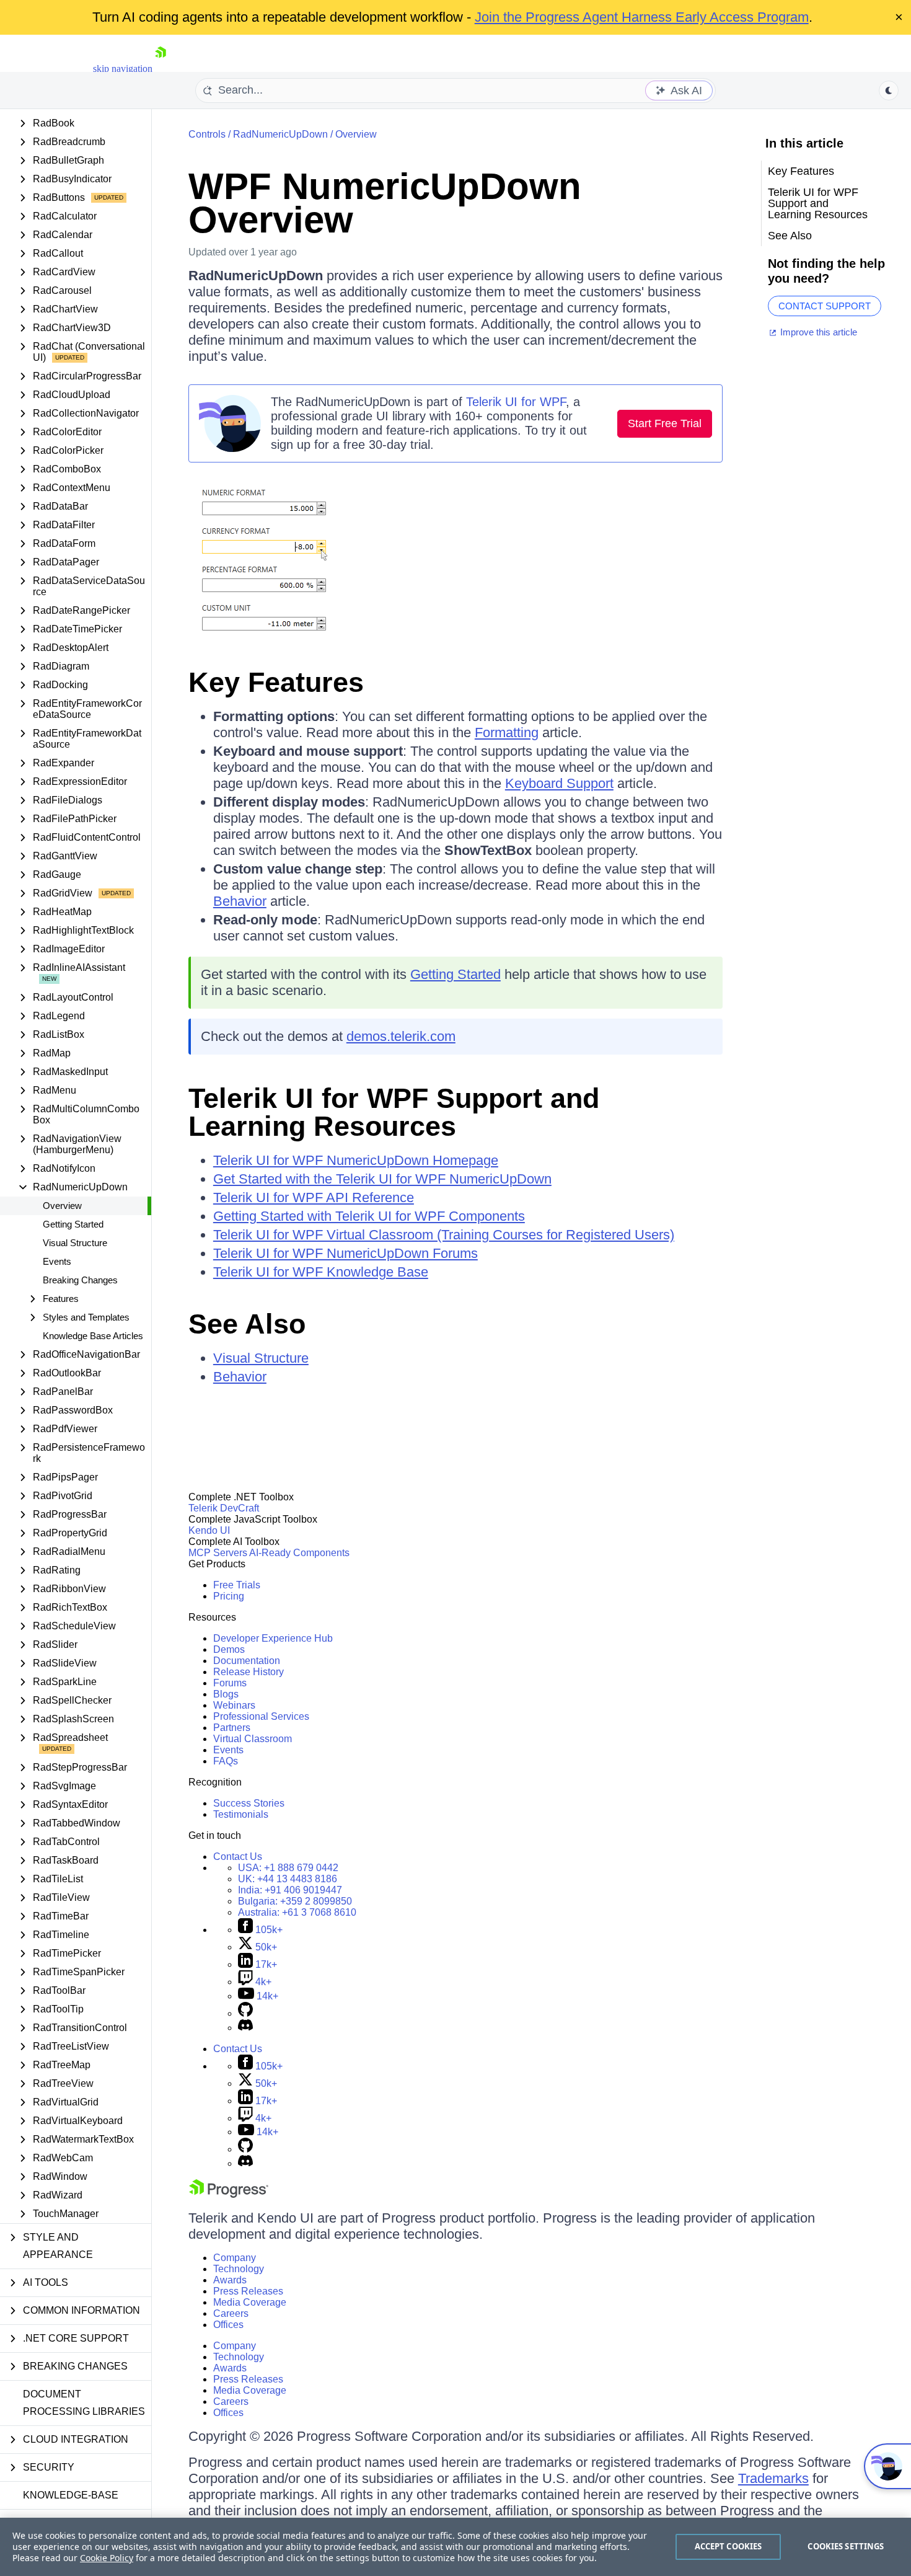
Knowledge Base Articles (93, 1336)
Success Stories (249, 1803)
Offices (228, 2325)
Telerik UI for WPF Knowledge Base (321, 1272)
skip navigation (123, 69)
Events (57, 1261)
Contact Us (238, 1857)
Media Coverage (250, 2302)
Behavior (240, 901)
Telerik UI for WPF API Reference (314, 1197)
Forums (230, 1683)
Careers (231, 2313)
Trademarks (773, 2478)
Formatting (507, 733)
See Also (247, 1324)
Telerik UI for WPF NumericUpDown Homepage (356, 1160)
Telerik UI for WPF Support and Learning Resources (394, 1112)
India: (290, 1890)
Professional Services (261, 1716)
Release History (249, 1672)
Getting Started (73, 1224)
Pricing (229, 1596)
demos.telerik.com (401, 1036)
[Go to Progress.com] (229, 2194)
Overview (62, 1206)
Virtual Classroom (253, 1739)
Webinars (234, 1705)
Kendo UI (209, 1530)
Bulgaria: (295, 1901)
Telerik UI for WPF (516, 402)
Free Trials (237, 1585)
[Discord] (245, 2028)
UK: (288, 1879)
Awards (230, 2280)
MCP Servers (218, 1553)
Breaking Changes (80, 1280)
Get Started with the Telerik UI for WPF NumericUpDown (382, 1179)
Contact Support (825, 306)
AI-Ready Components (299, 1553)
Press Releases (248, 2291)
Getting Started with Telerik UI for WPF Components (369, 1216)
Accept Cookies (728, 2546)
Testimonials (241, 1814)
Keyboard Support (559, 783)
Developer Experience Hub (273, 1638)
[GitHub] (245, 2013)
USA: (288, 1868)
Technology (239, 2269)
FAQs (226, 1761)
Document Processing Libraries (84, 2403)
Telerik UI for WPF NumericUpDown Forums (345, 1253)
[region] (455, 2547)
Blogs (226, 1694)
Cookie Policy (107, 2558)
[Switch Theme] (889, 91)
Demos (229, 1649)
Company (235, 2258)
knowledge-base (71, 2495)
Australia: (297, 1912)
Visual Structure (75, 1243)
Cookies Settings (846, 2546)
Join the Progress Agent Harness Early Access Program (642, 17)
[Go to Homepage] (161, 69)
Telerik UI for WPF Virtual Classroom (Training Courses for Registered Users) (444, 1235)
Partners (232, 1728)
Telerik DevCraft (224, 1508)
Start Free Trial (665, 423)
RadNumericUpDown (280, 134)
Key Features (276, 682)
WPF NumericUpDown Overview (385, 203)
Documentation (247, 1661)
